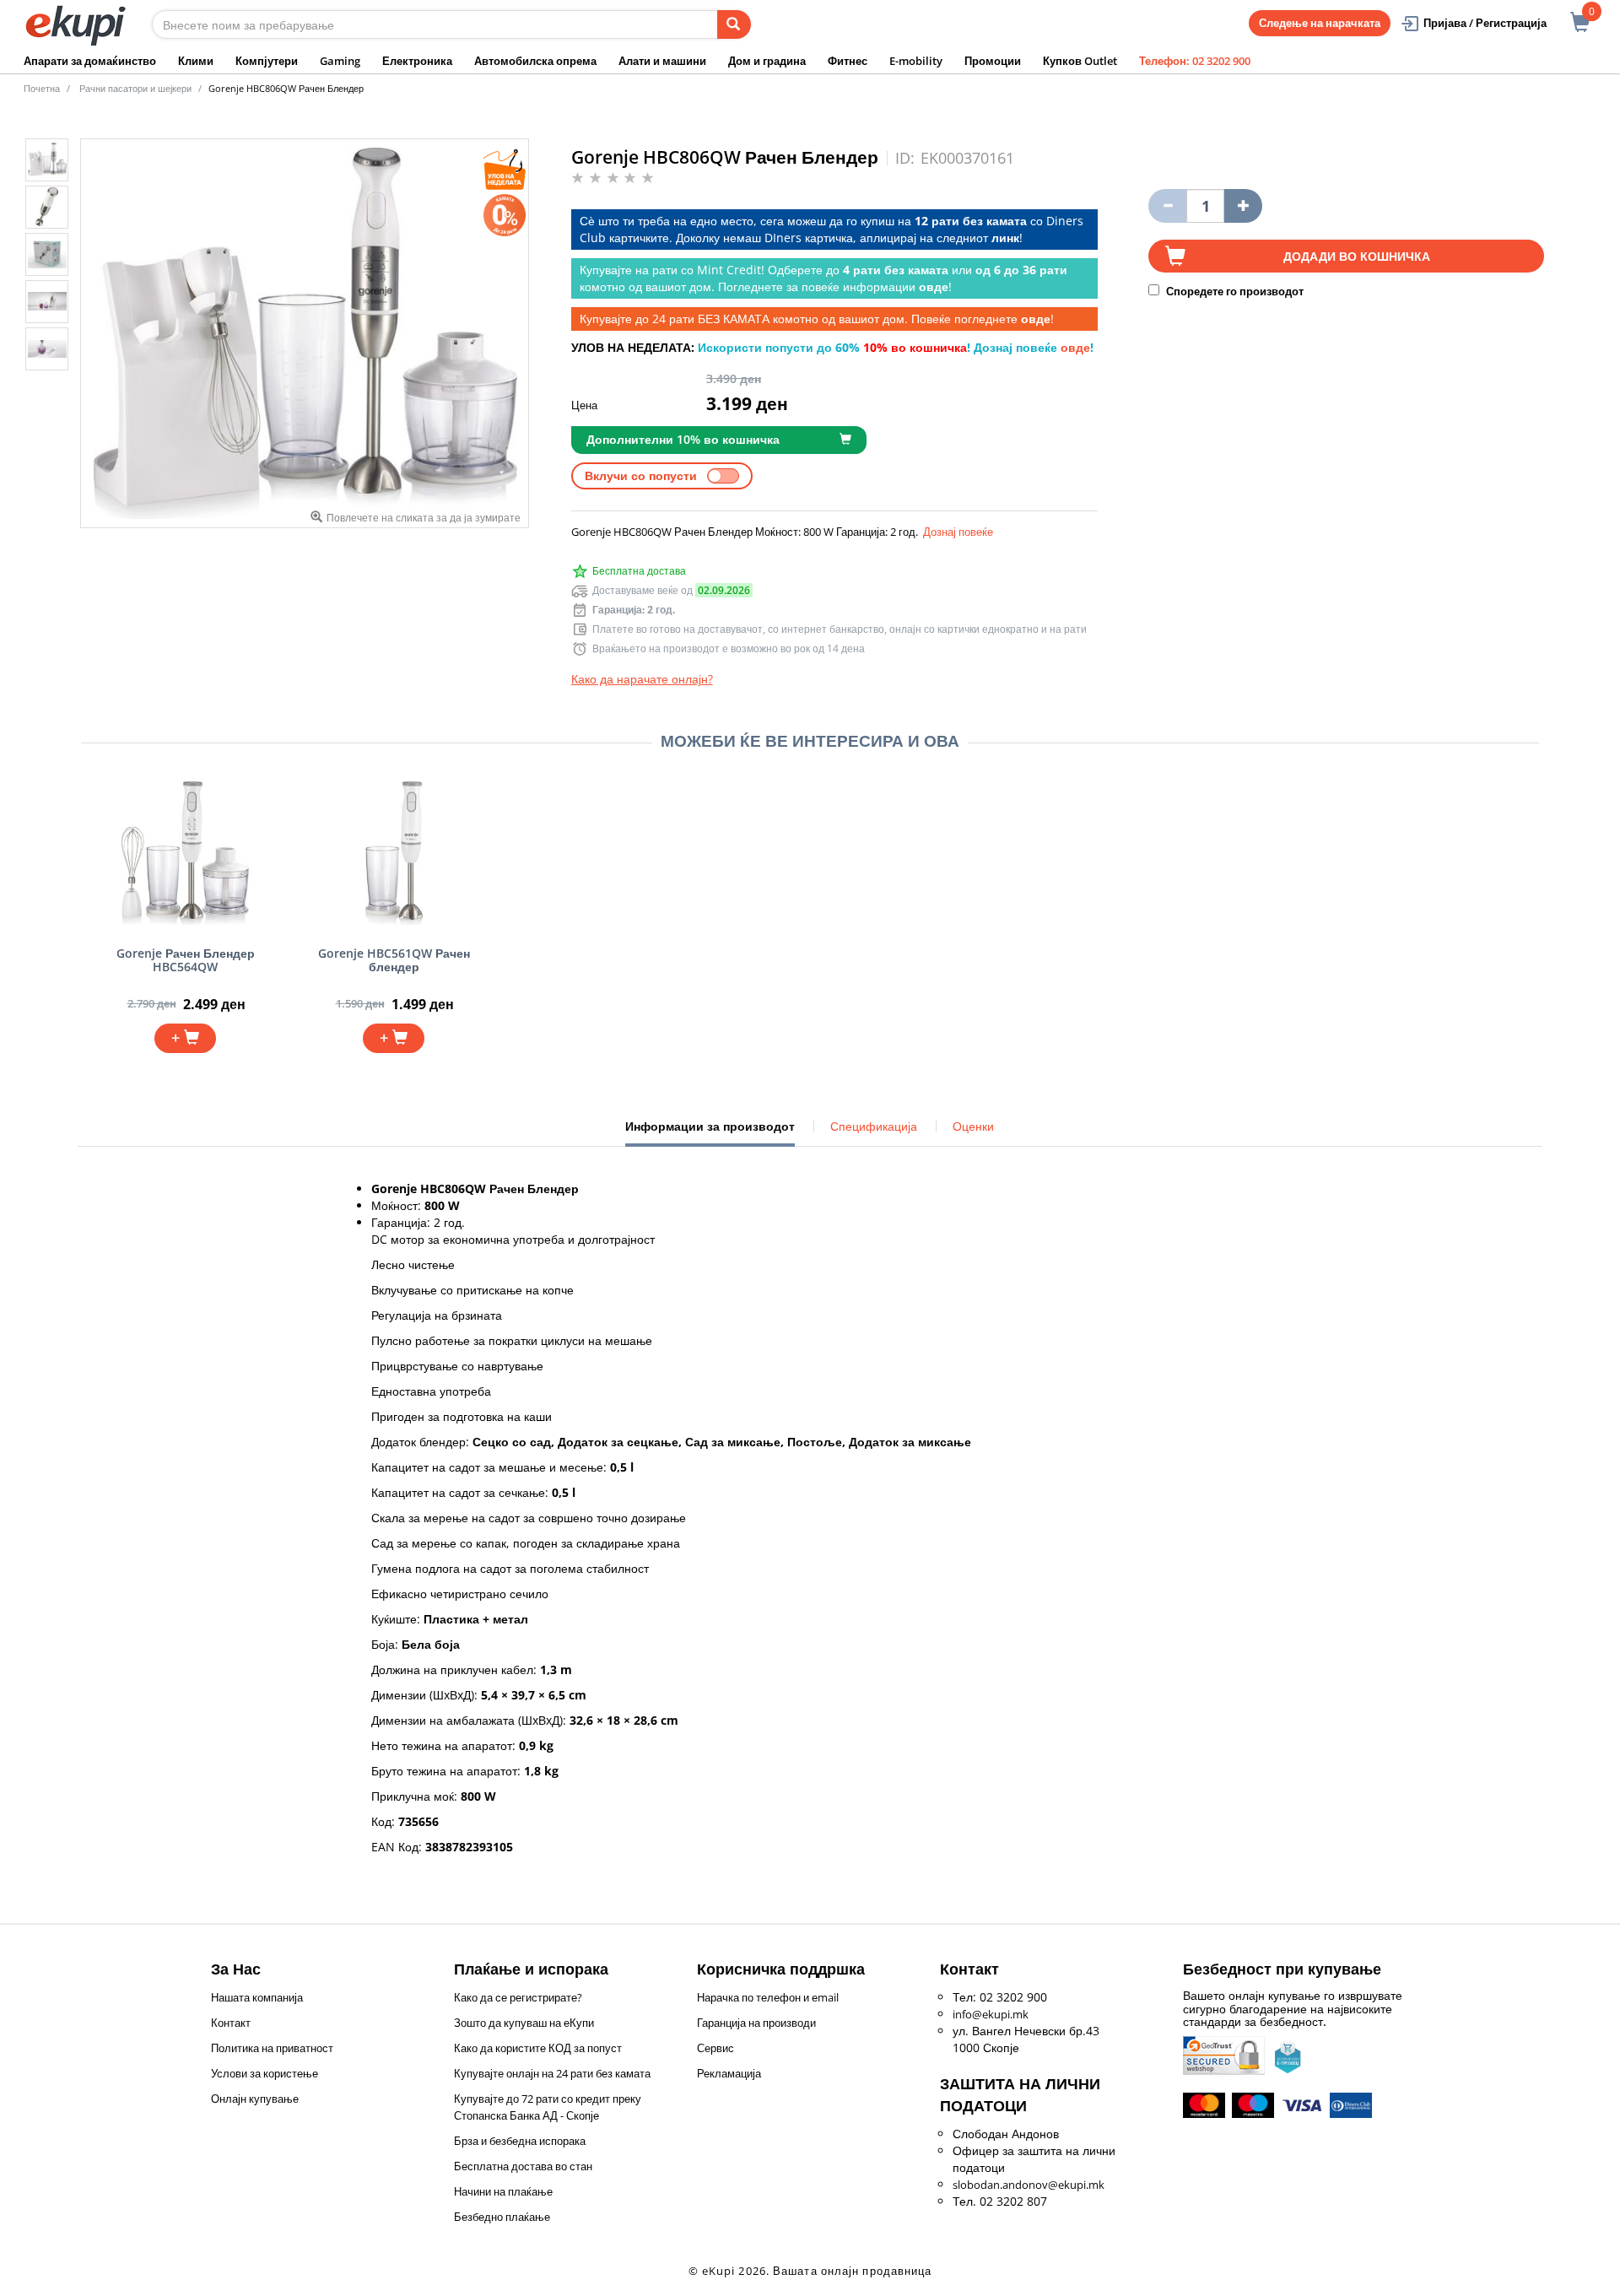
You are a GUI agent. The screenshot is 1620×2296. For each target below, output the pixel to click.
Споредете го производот (1234, 291)
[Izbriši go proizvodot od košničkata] (1167, 206)
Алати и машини (662, 61)
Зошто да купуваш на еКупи (524, 2023)
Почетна (42, 88)
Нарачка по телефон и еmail (768, 1997)
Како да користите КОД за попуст (538, 2048)
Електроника (417, 61)
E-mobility (916, 61)
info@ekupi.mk (991, 2014)
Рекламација (729, 2073)
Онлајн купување (255, 2099)
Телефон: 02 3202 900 (1195, 61)
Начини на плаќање (503, 2191)
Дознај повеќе (958, 532)
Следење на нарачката (1320, 23)
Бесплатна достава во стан (523, 2166)
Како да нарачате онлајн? (642, 679)
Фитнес (848, 61)
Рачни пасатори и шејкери (135, 88)
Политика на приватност (272, 2048)
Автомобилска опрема (535, 61)
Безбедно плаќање (502, 2217)
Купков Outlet (1080, 61)
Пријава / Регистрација (1485, 23)
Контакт (231, 2023)
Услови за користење (265, 2073)
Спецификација (874, 1126)
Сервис (715, 2048)
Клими (196, 61)
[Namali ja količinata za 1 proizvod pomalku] (1243, 206)
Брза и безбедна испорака (520, 2141)
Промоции (993, 61)
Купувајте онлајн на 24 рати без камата (552, 2073)
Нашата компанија (257, 1997)
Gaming (340, 61)
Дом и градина (767, 61)
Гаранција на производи (756, 2023)
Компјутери (267, 61)
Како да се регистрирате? (518, 1997)
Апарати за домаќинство (90, 61)
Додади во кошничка (1357, 256)
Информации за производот (710, 1132)
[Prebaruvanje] (734, 24)
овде (1075, 347)
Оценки (973, 1126)
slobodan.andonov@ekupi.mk (1029, 2185)
